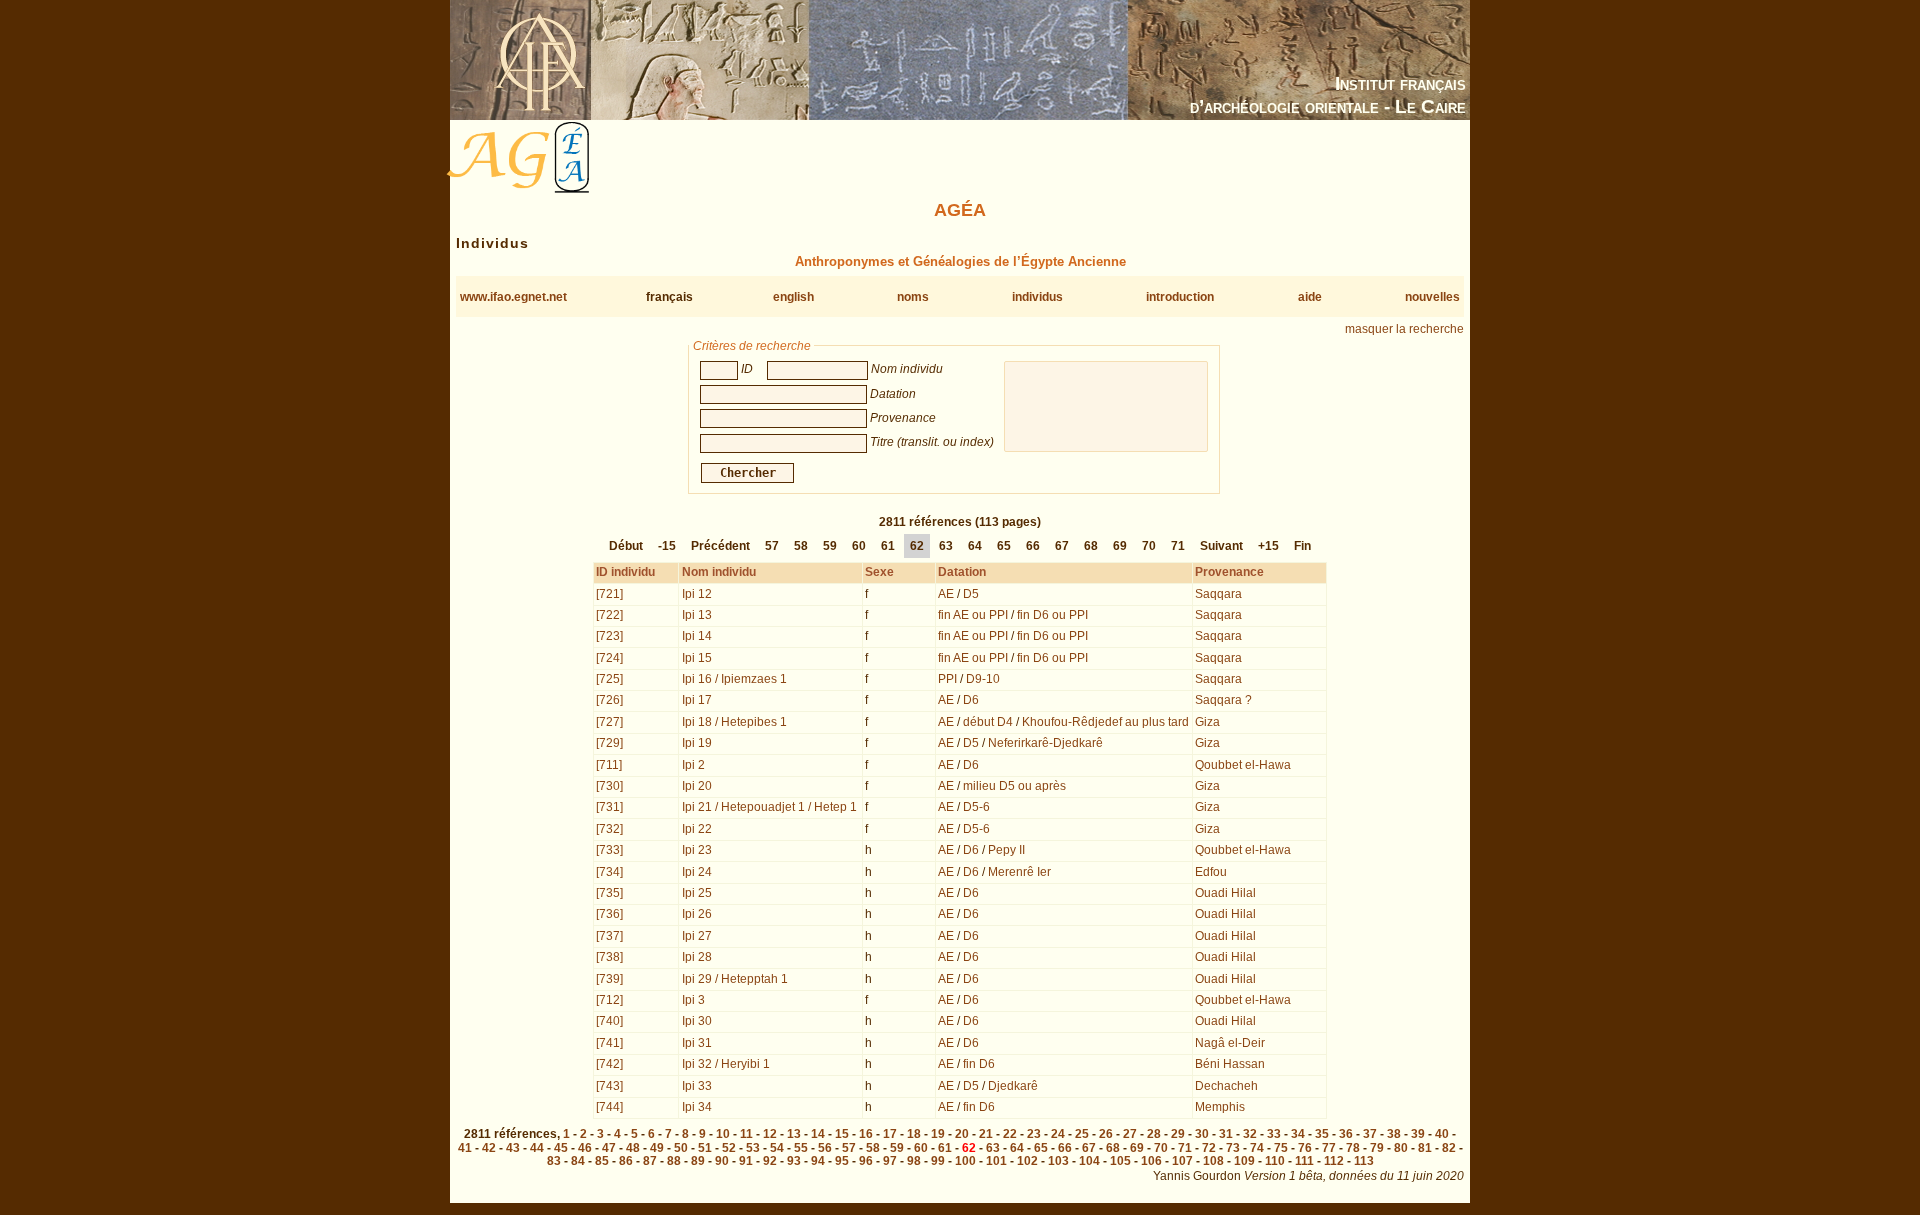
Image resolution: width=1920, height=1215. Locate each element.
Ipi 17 (697, 700)
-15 (667, 546)
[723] (609, 636)
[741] (609, 1043)
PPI (947, 679)
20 (962, 1134)
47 (609, 1148)
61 (888, 546)
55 (801, 1148)
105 (1120, 1161)
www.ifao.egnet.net (513, 297)
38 (1394, 1134)
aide (1310, 297)
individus (1037, 297)
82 (1449, 1148)
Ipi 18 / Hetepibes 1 (734, 722)
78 (1353, 1148)
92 (770, 1161)
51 (705, 1148)
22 (1010, 1134)
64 (975, 546)
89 (698, 1161)
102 (1027, 1161)
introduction (1180, 297)
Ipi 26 (697, 914)
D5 (971, 594)
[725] (609, 679)
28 (1154, 1134)
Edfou (1211, 872)
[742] (609, 1064)
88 (674, 1161)
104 (1089, 1161)
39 (1418, 1134)
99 (938, 1161)
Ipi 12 (697, 594)
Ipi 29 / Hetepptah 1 (735, 979)
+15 (1268, 546)
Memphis (1220, 1107)
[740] (609, 1021)
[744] (609, 1107)
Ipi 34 (697, 1107)
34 (1298, 1134)
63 (946, 546)
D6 (971, 700)
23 (1034, 1134)
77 (1329, 1148)
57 (772, 546)
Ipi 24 (697, 872)
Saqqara (1218, 594)
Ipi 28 (697, 957)
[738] (609, 957)
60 (859, 546)
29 (1178, 1134)
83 (554, 1161)
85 (602, 1161)
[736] (609, 914)
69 (1120, 546)
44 (537, 1148)
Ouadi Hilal (1225, 893)
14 (818, 1134)
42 (489, 1148)
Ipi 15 (697, 658)
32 (1250, 1134)
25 (1082, 1134)
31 (1226, 1134)
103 (1058, 1161)
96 (866, 1161)
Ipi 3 (693, 1000)
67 (1062, 546)
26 (1106, 1134)
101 (996, 1161)
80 (1401, 1148)
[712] (609, 1000)
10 (723, 1134)
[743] (609, 1086)
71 (1178, 546)
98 (914, 1161)
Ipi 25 (697, 893)
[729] (609, 743)
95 (842, 1161)
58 (801, 546)
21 (986, 1134)
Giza (1207, 722)
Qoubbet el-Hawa (1243, 765)
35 (1322, 1134)
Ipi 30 (697, 1021)
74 (1257, 1148)
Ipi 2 (693, 765)
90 (722, 1161)
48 (633, 1148)
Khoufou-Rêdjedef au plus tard (1105, 722)
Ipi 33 (697, 1086)
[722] (609, 615)
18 (914, 1134)
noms (913, 297)
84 (578, 1161)
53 (753, 1148)
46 (585, 1148)
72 (1209, 1148)
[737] (609, 936)
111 (1304, 1161)
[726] (609, 700)
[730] (609, 786)
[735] (609, 893)
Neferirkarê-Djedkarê (1045, 743)
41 (465, 1148)
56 (825, 1148)
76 (1305, 1148)
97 (890, 1161)
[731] (609, 807)
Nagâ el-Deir (1230, 1043)
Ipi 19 (697, 743)
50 (681, 1148)
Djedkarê (1013, 1086)
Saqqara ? (1223, 700)
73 (1233, 1148)
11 (746, 1134)
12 (770, 1134)
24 (1058, 1134)
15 (842, 1134)
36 (1346, 1134)
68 (1091, 546)
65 (1004, 546)
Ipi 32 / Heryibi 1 (726, 1064)
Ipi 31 (697, 1043)
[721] (609, 594)
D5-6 (976, 807)
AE (946, 594)
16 (866, 1134)
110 (1275, 1161)
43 (513, 1148)
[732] (609, 829)
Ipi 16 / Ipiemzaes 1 (734, 679)
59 (830, 546)
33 (1274, 1134)
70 (1149, 546)
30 (1202, 1134)
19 (938, 1134)
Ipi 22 (697, 829)
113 (1364, 1161)
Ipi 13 (697, 615)
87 (650, 1161)
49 (657, 1148)
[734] (609, 872)
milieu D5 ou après (1014, 786)
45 (561, 1148)
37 (1370, 1134)
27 (1130, 1134)
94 (818, 1161)
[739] (609, 979)
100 (965, 1161)
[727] (609, 722)
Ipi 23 (697, 850)
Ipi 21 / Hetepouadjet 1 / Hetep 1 (769, 807)
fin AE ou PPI (973, 615)
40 (1442, 1134)
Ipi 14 (697, 636)
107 (1182, 1161)
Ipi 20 (697, 786)
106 (1151, 1161)
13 (794, 1134)
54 (777, 1148)
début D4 (988, 722)
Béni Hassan (1230, 1064)
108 (1213, 1161)
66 (1033, 546)
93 (794, 1161)
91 (746, 1161)
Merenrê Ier (1019, 872)
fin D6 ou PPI (1052, 615)
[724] (609, 658)
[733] (609, 850)
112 (1334, 1161)
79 (1377, 1148)
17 (890, 1134)
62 (917, 546)
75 (1281, 1148)
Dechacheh (1226, 1086)
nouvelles (1432, 297)
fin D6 (979, 1064)
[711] (609, 765)
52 (729, 1148)
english (793, 297)
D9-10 (983, 679)
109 (1244, 1161)
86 (626, 1161)
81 (1425, 1148)
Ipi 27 (697, 936)
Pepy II (1006, 850)
